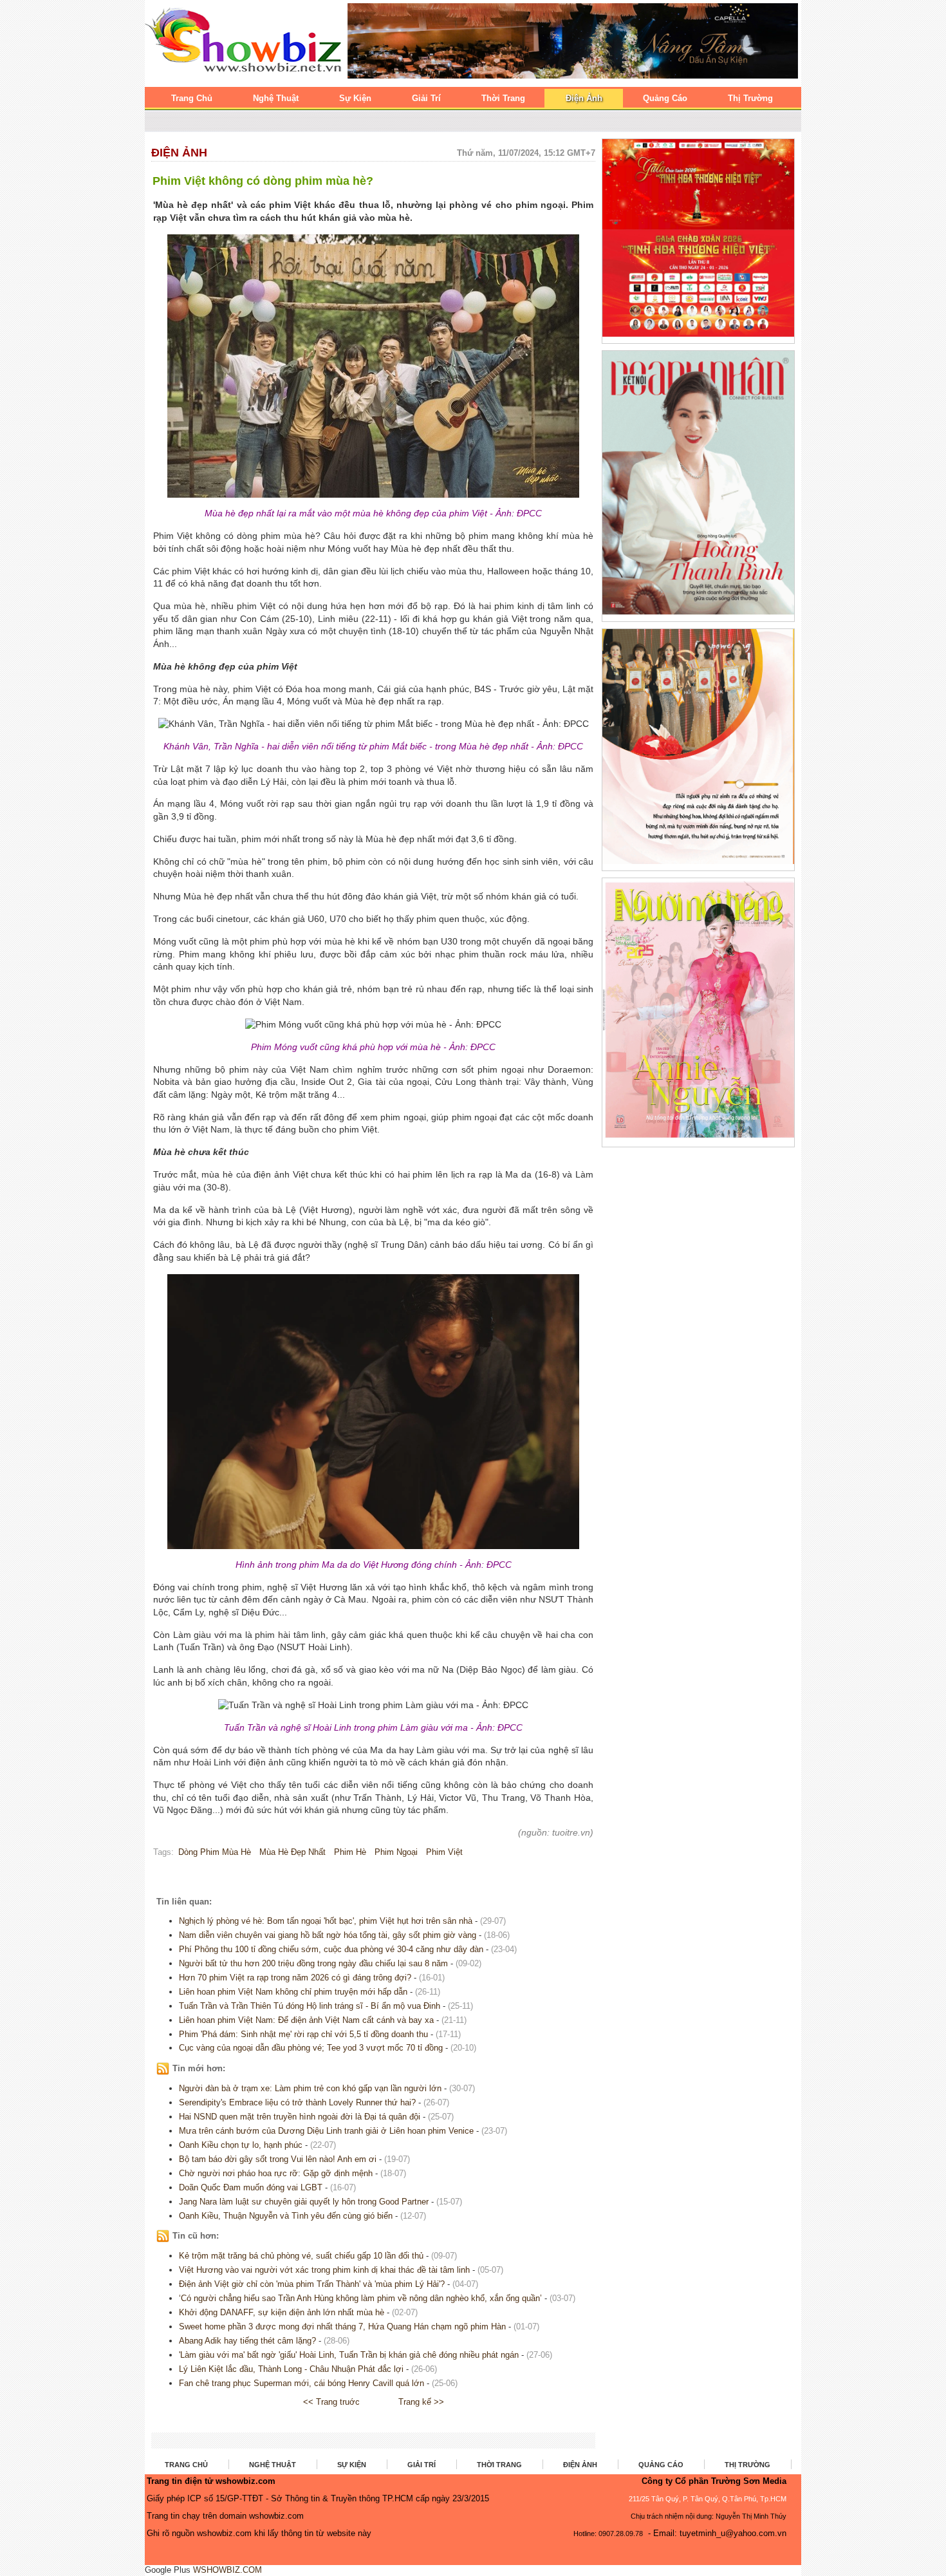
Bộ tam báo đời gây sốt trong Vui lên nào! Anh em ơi (278, 2159)
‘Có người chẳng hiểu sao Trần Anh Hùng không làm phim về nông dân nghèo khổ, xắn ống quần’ (360, 2298)
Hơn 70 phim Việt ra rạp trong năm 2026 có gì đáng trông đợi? (295, 1978)
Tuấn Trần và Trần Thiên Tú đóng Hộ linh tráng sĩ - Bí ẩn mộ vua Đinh (310, 2006)
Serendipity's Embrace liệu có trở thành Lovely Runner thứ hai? (297, 2102)
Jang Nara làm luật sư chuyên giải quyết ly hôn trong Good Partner (304, 2202)
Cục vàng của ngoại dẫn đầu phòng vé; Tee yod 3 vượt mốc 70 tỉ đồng (311, 2048)
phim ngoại (396, 1852)
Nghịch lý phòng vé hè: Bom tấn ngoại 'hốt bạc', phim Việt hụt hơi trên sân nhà (326, 1921)
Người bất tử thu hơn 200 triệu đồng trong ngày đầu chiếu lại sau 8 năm (313, 1963)
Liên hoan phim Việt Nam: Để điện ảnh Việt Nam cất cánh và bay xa (306, 2020)
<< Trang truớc (331, 2402)
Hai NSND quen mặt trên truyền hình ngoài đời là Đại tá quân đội (300, 2117)
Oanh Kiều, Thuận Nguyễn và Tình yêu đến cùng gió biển (286, 2216)
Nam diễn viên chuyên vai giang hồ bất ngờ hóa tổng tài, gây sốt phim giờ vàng (328, 1935)
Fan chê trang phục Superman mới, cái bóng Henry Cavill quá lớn (301, 2383)
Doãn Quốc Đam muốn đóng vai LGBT (251, 2187)
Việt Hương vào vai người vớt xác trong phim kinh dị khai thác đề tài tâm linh (324, 2270)
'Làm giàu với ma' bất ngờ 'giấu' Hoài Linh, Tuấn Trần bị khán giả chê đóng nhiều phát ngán (349, 2355)
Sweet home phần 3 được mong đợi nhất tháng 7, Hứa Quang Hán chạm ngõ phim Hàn (342, 2327)
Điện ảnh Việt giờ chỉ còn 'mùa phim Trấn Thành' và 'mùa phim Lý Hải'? (312, 2284)
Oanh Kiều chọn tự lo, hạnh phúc (241, 2145)
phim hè (350, 1852)
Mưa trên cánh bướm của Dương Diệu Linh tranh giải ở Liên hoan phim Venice (326, 2131)
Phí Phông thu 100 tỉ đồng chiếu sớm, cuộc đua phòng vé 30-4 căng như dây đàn (331, 1949)
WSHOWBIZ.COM (227, 2570)
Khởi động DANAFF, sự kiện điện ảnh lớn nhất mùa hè (282, 2312)
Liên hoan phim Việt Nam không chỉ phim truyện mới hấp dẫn (293, 1992)
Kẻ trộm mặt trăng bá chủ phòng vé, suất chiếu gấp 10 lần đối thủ (301, 2256)
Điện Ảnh (179, 153)
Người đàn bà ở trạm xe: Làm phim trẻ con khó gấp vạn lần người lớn (310, 2088)
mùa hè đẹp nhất (292, 1852)
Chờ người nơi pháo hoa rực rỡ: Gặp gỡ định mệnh (276, 2173)
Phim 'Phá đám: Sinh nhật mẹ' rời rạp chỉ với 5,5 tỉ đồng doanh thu (303, 2034)
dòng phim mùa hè (215, 1852)
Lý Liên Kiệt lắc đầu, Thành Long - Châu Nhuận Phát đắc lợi (291, 2369)
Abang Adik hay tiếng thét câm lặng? (247, 2341)
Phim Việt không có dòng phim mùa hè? (263, 181)
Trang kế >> (421, 2402)
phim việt (444, 1852)
